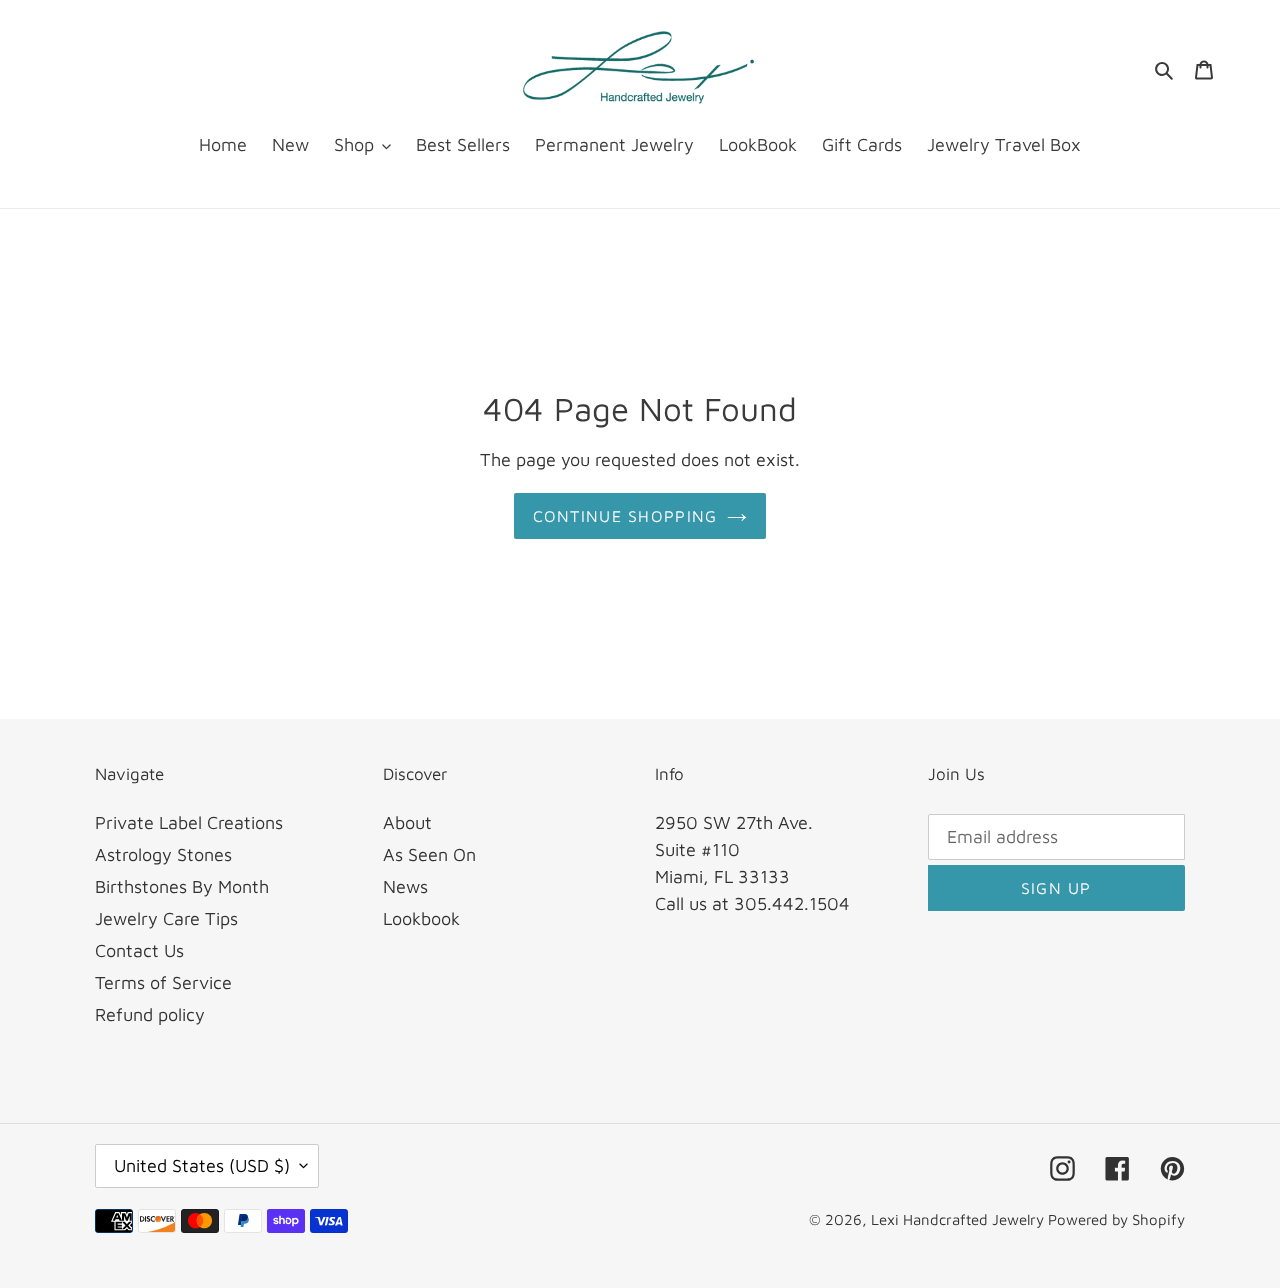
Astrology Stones (163, 854)
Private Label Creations (189, 822)
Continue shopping (625, 516)
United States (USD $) (202, 1165)
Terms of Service (163, 982)
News (405, 886)
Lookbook (421, 918)
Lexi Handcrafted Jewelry (959, 1219)
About (407, 822)
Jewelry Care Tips (166, 918)
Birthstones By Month (182, 886)
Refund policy (150, 1014)
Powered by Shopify (1116, 1219)
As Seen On (429, 854)
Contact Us (139, 950)
